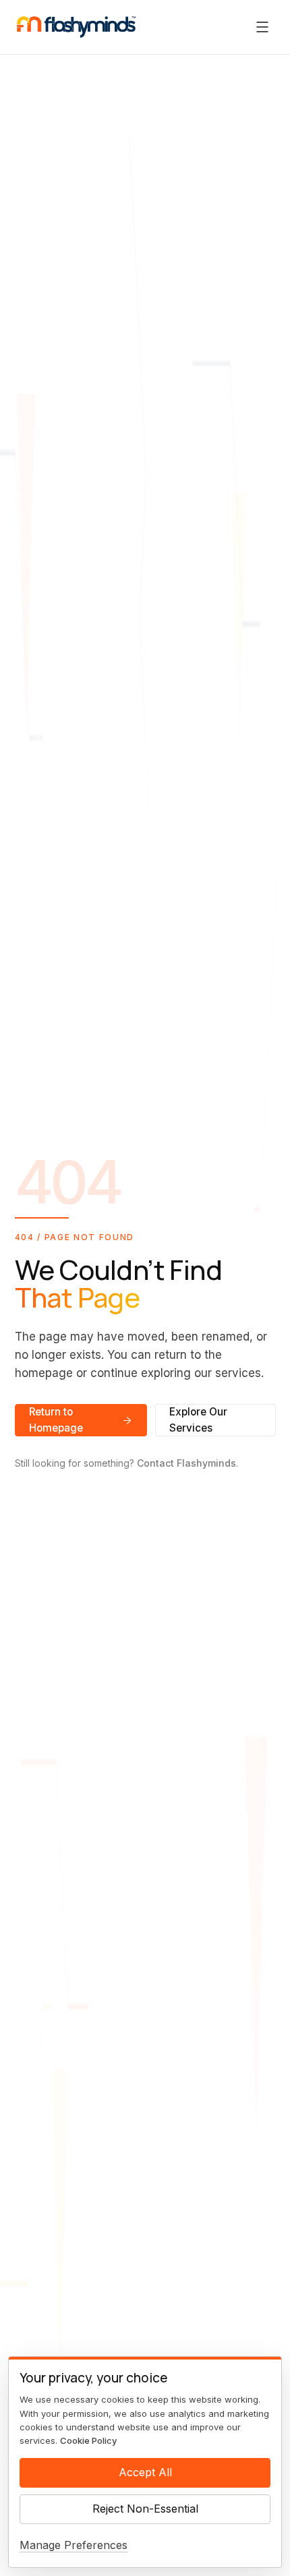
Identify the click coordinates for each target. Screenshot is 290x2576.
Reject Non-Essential (145, 2509)
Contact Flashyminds (186, 1463)
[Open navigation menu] (262, 27)
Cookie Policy (88, 2440)
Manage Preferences (74, 2545)
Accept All (145, 2472)
